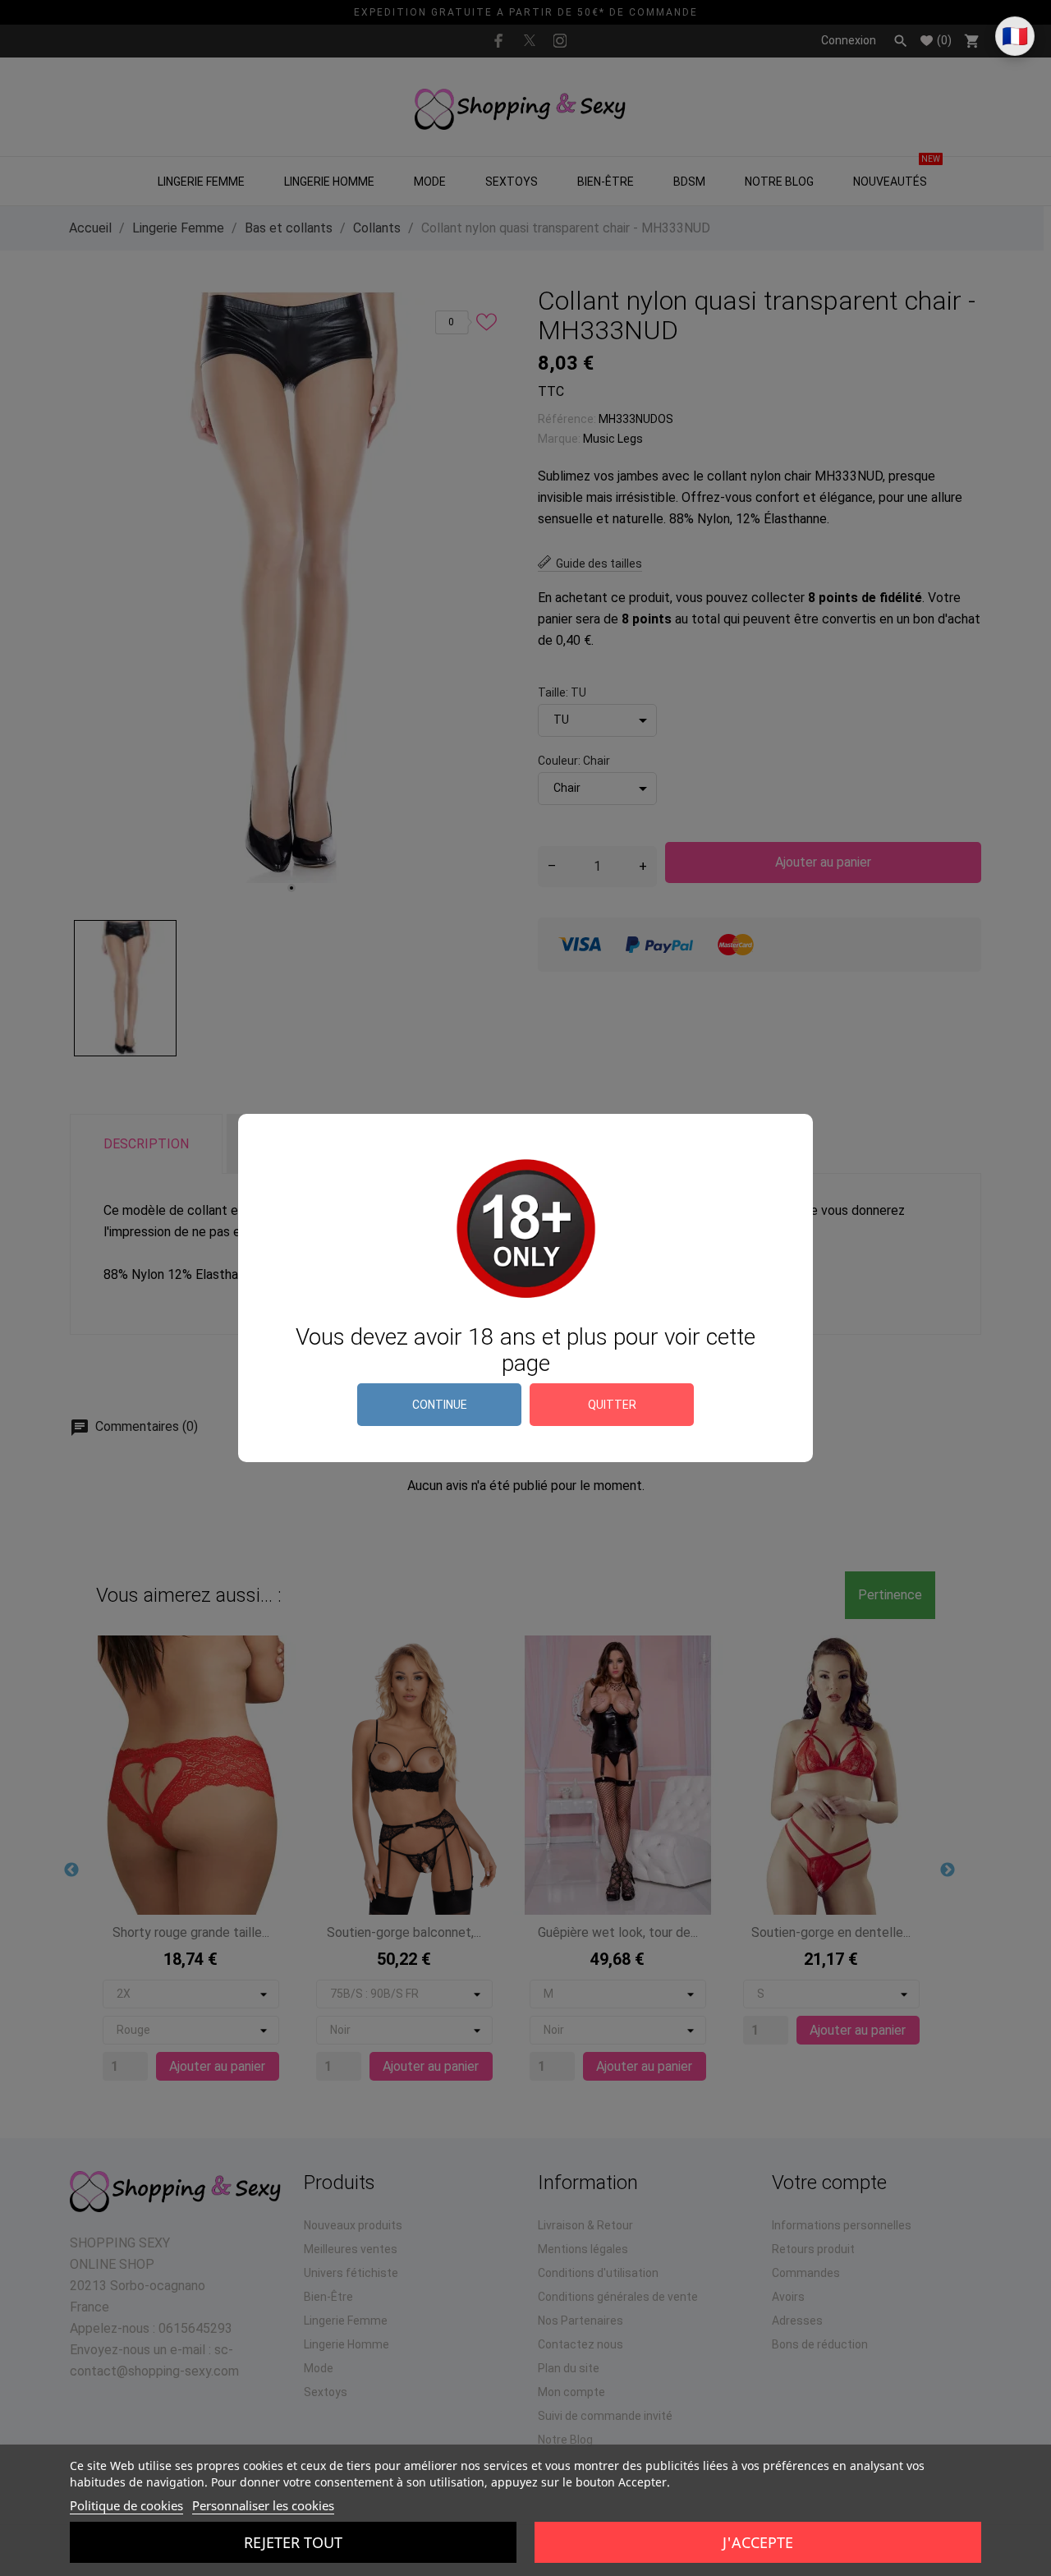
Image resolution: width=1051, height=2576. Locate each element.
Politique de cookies (126, 2505)
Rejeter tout (293, 2542)
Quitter (612, 1405)
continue (440, 1405)
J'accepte (758, 2542)
